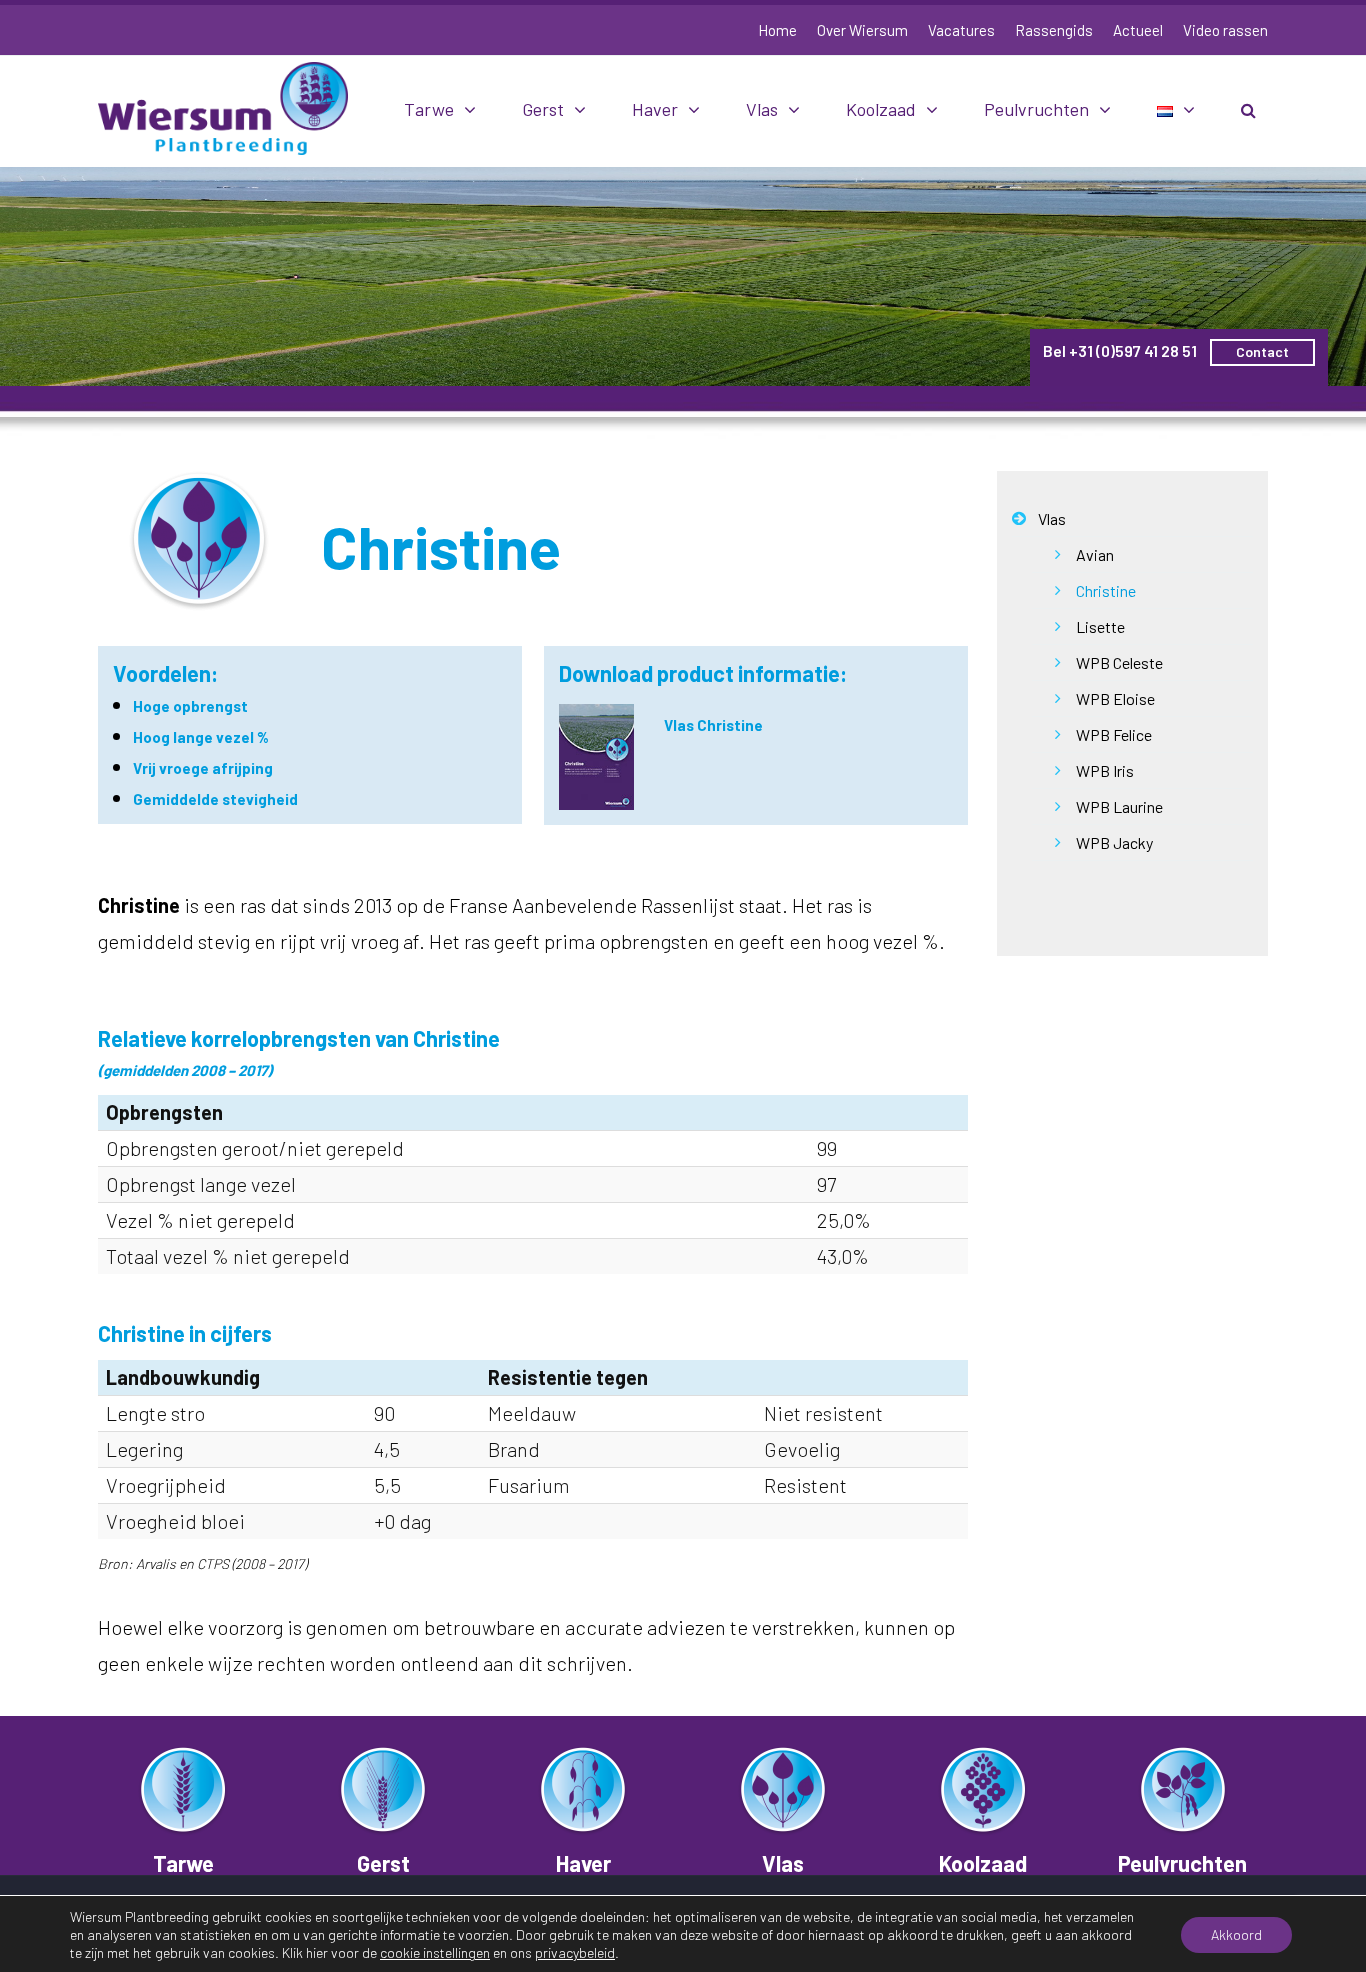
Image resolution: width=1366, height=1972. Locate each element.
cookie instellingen (435, 1952)
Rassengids (1054, 30)
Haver (655, 109)
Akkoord (1236, 1934)
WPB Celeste (1119, 662)
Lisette (1100, 626)
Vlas (762, 109)
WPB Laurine (1119, 806)
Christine (1106, 590)
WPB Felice (1114, 734)
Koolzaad (881, 109)
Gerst (543, 109)
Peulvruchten (1036, 109)
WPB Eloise (1115, 698)
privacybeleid (575, 1952)
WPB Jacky (1114, 842)
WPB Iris (1105, 770)
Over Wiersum (862, 30)
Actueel (1138, 30)
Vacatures (961, 30)
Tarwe (429, 109)
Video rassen (1225, 30)
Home (777, 30)
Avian (1095, 554)
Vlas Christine (713, 725)
